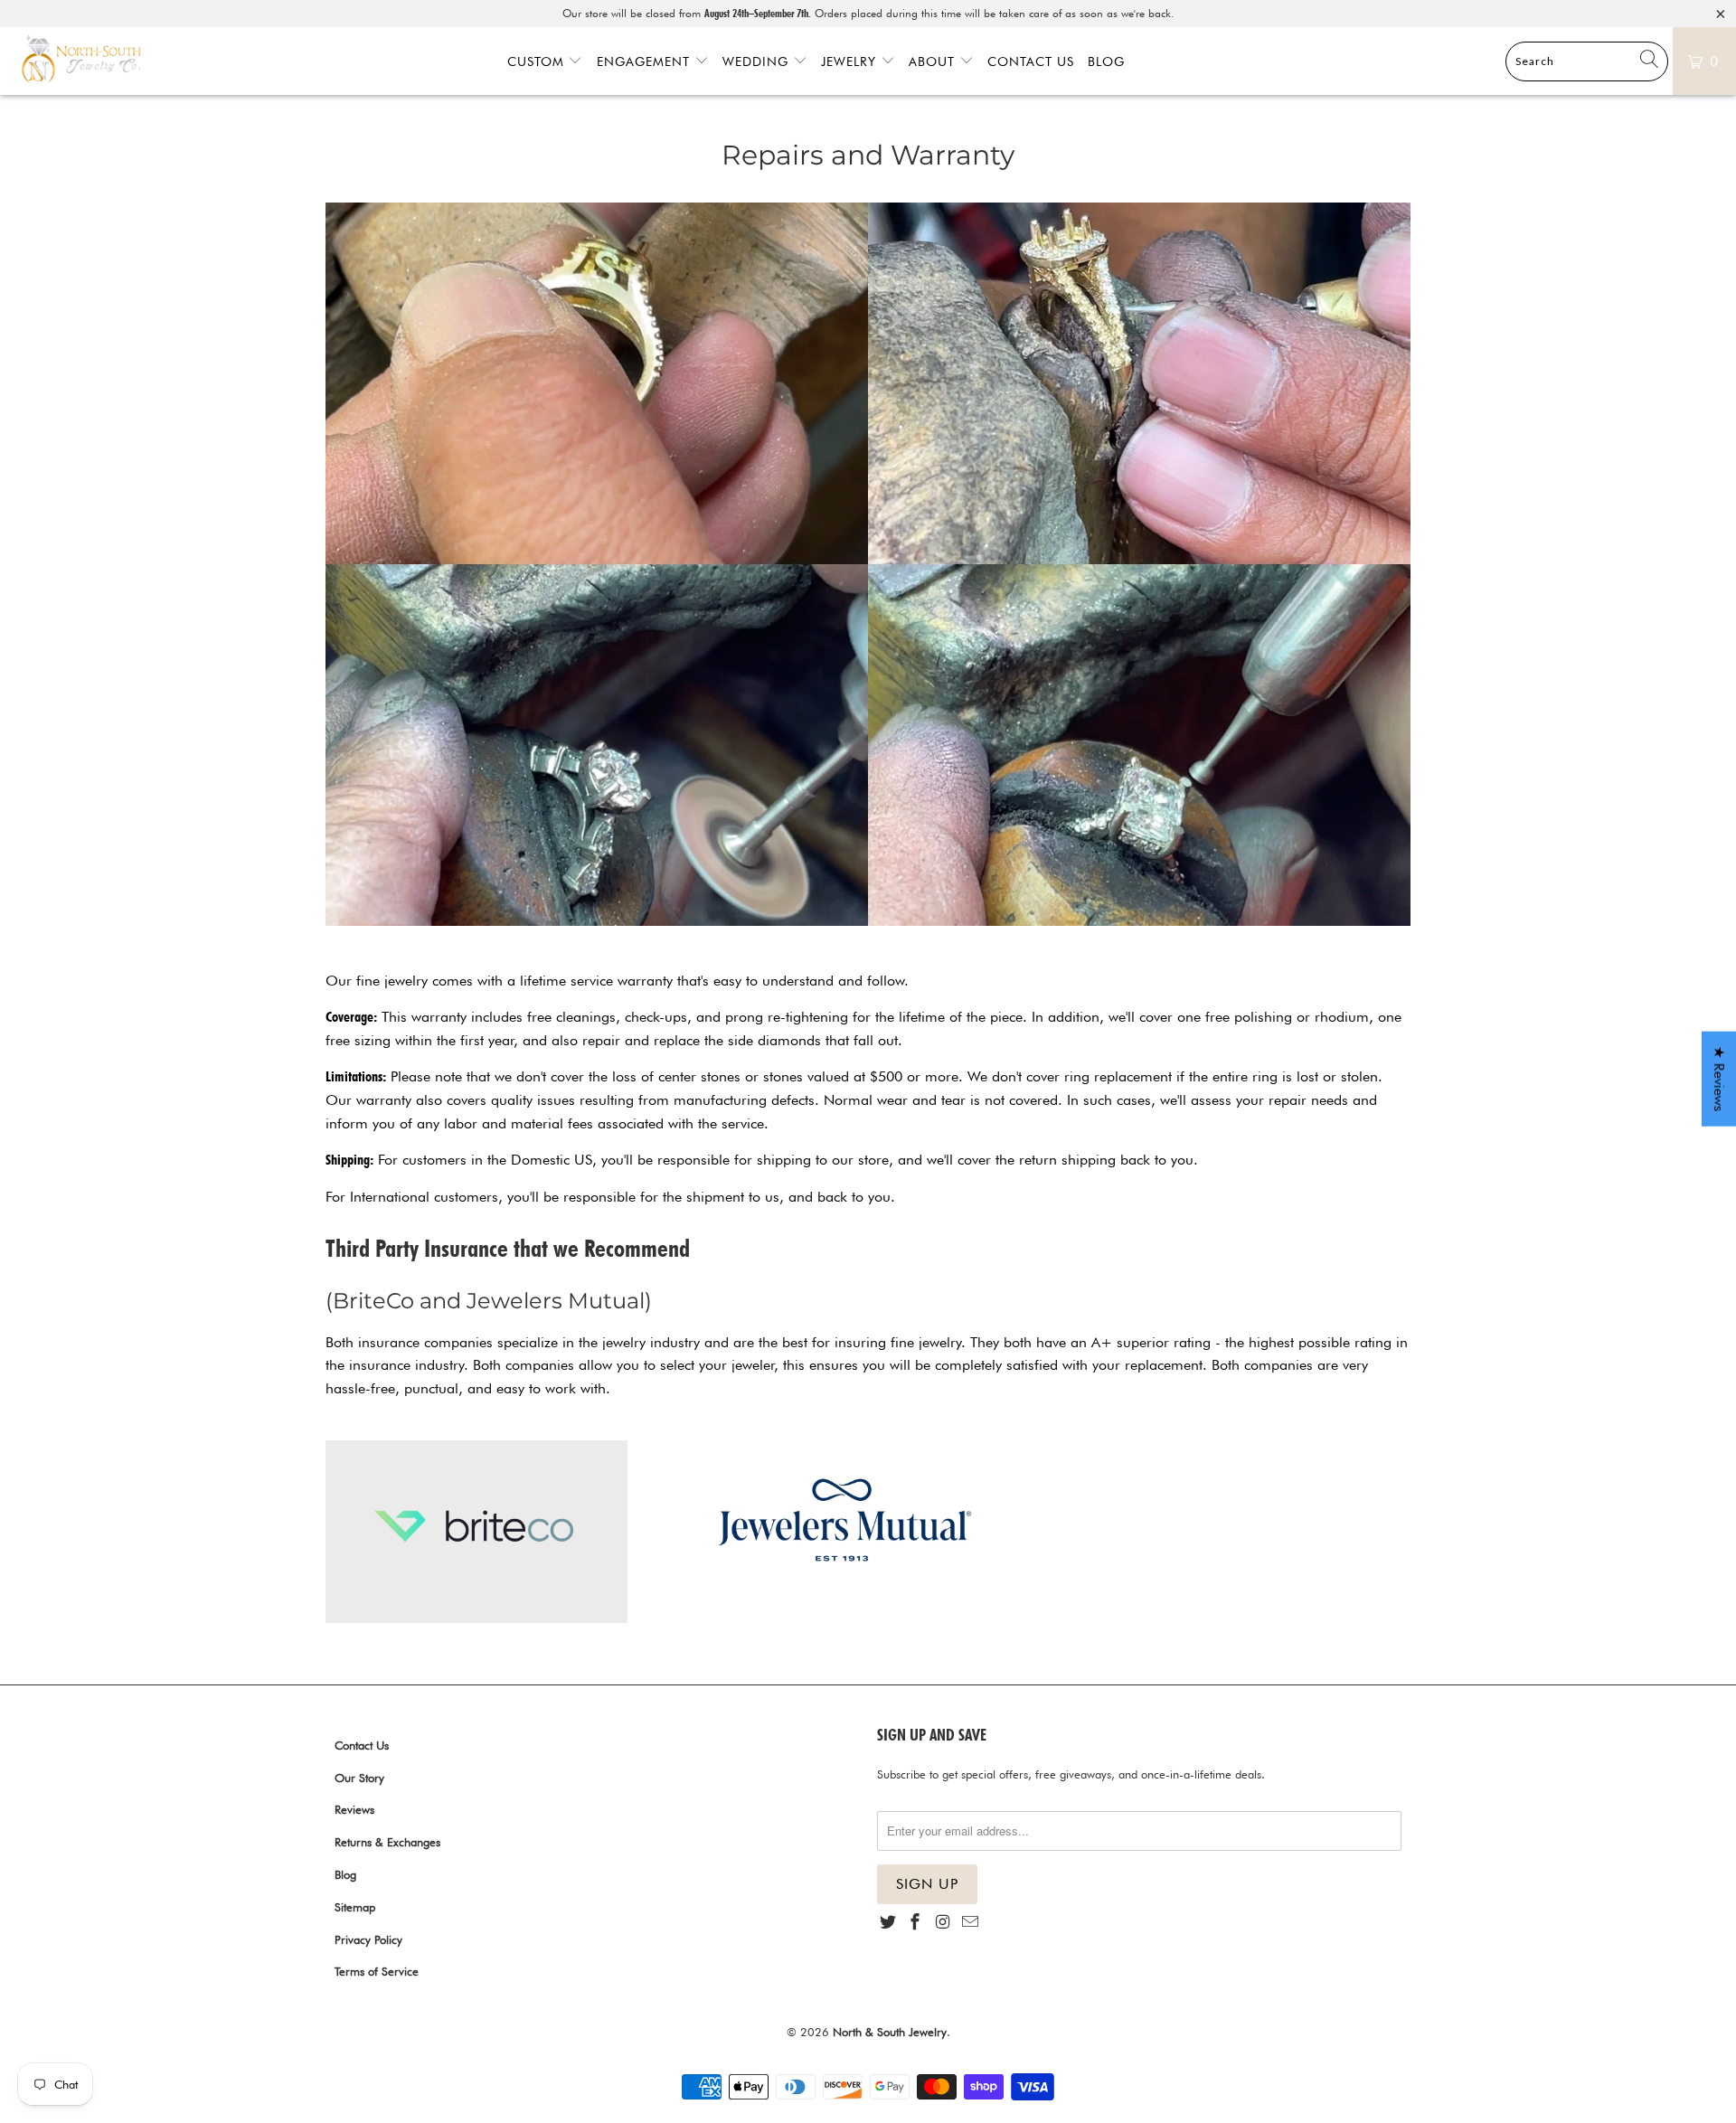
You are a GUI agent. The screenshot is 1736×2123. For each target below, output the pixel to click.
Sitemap (355, 1907)
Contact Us (1031, 61)
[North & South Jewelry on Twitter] (888, 1923)
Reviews (354, 1809)
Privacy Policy (368, 1939)
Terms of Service (377, 1971)
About (934, 61)
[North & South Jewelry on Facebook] (915, 1923)
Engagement (646, 61)
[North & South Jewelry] (81, 61)
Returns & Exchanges (387, 1842)
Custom (538, 61)
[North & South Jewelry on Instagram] (943, 1923)
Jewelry (851, 61)
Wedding (758, 61)
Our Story (359, 1778)
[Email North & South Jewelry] (970, 1923)
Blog (1106, 61)
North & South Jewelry (890, 2032)
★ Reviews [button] (1719, 1079)
